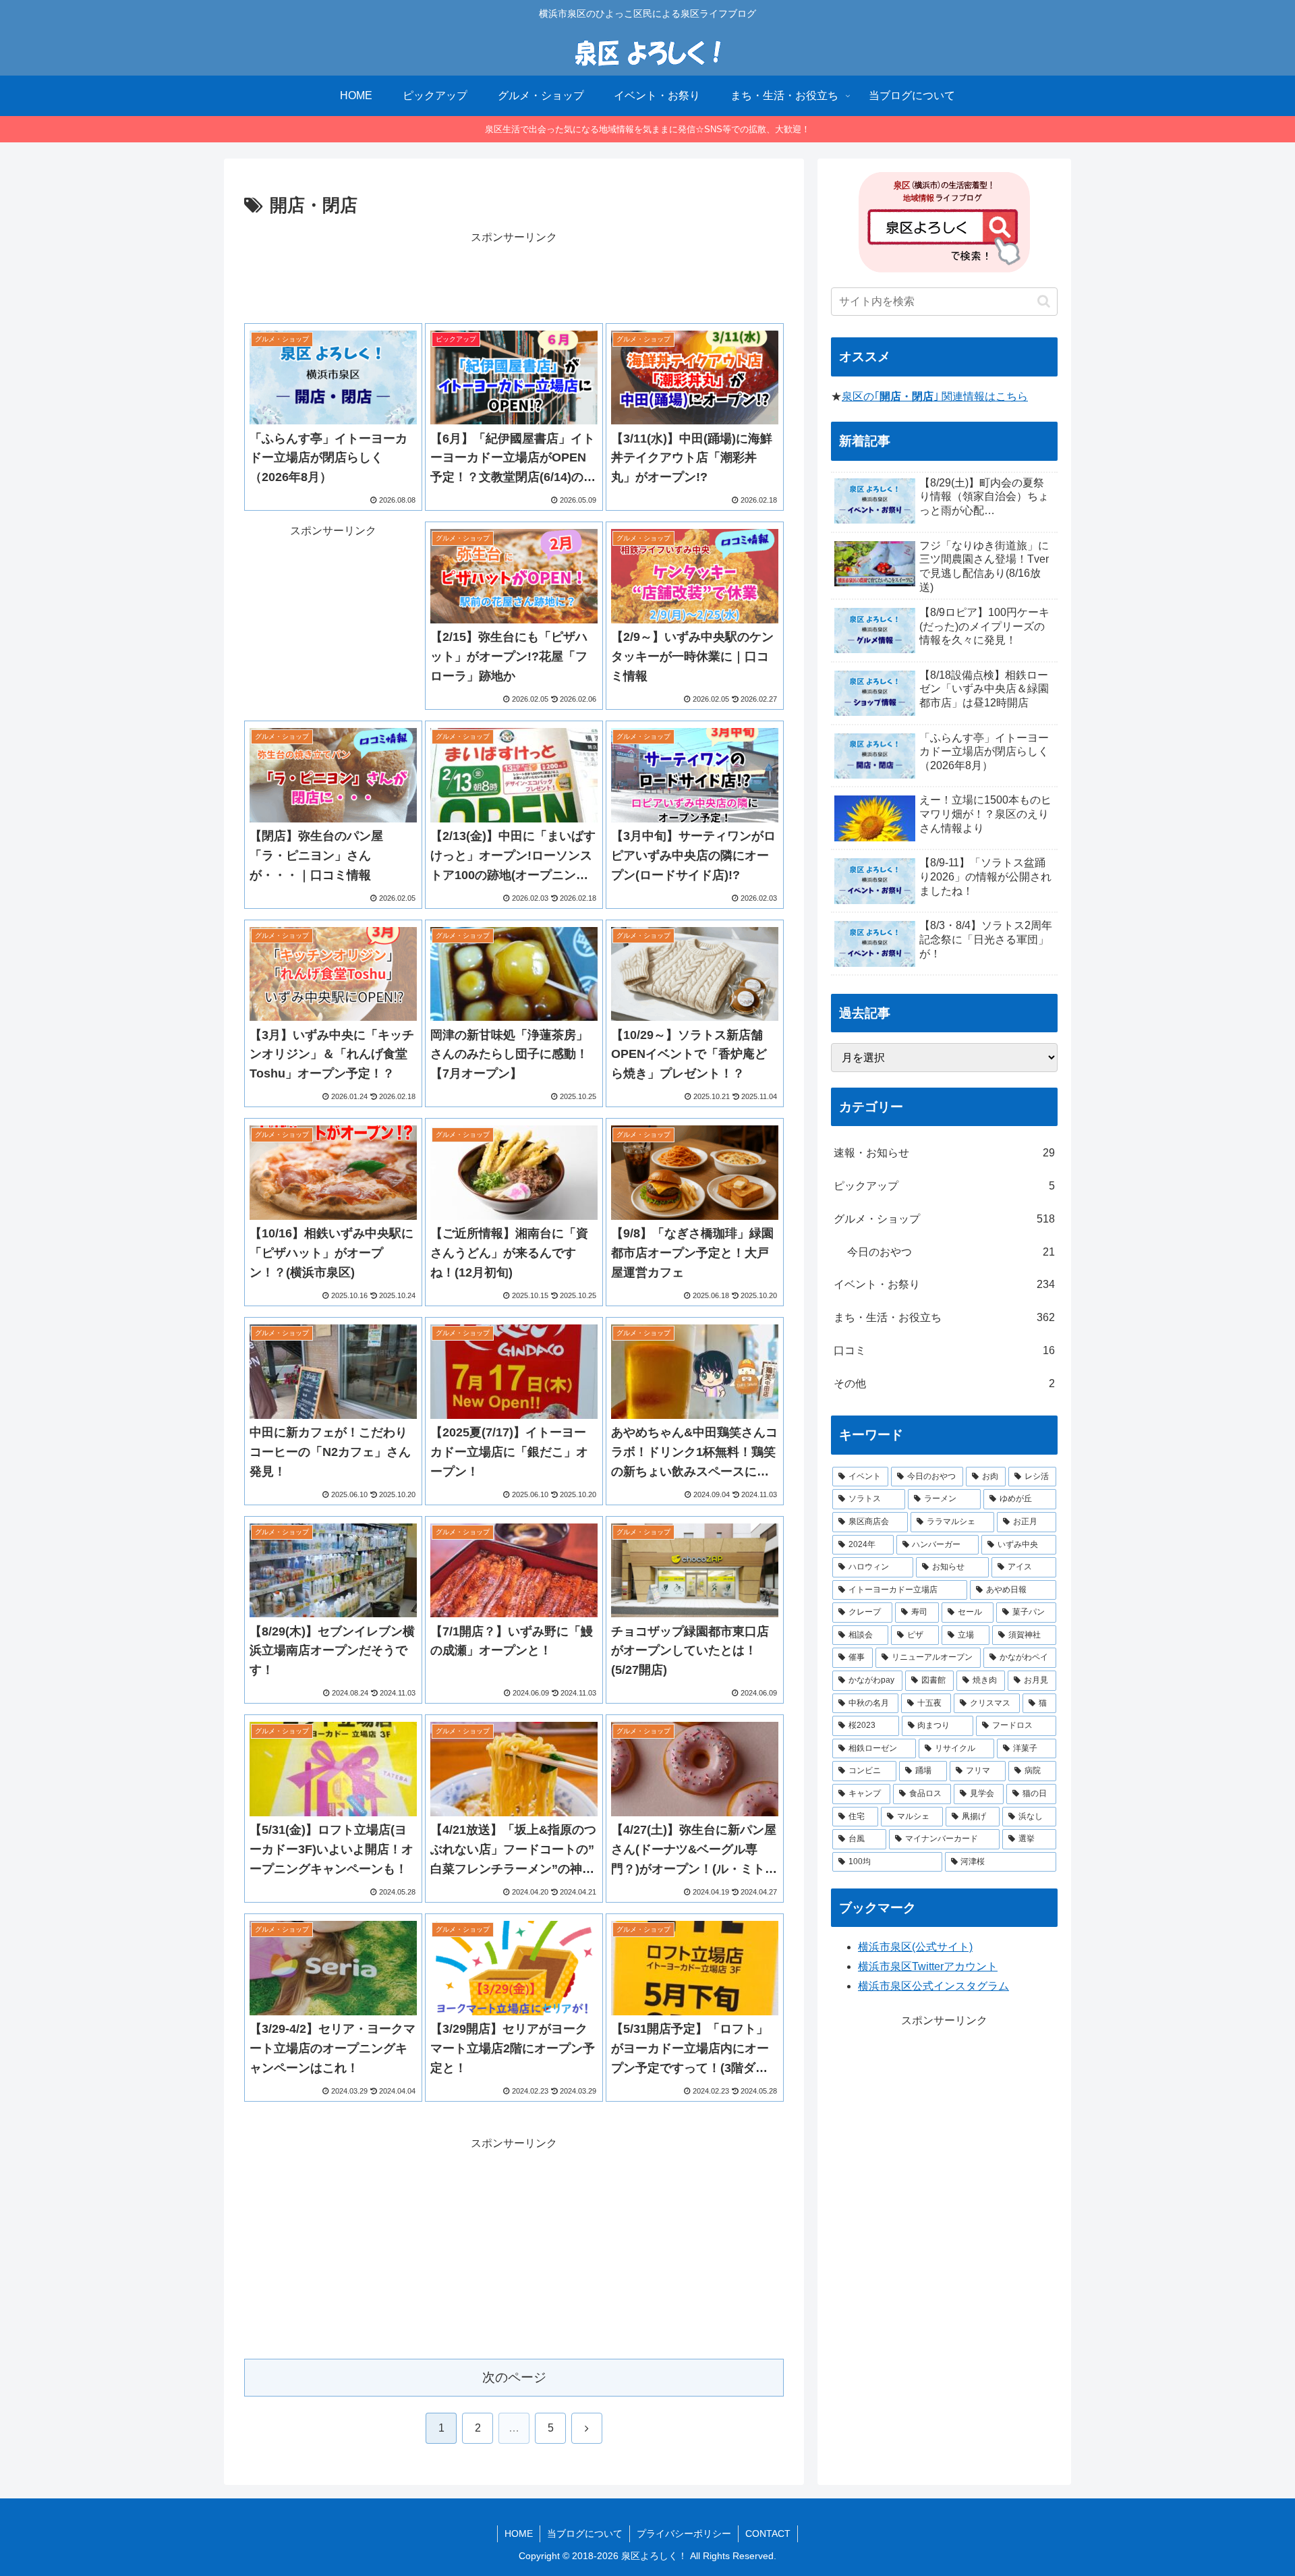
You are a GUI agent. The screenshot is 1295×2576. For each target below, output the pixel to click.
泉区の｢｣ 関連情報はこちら (935, 396)
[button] (1044, 301)
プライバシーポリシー (684, 2533)
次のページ (514, 2377)
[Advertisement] (514, 277)
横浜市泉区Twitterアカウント (928, 1966)
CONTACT (768, 2533)
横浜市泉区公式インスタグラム (933, 1986)
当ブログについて (585, 2533)
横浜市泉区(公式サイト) (915, 1947)
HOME (519, 2533)
